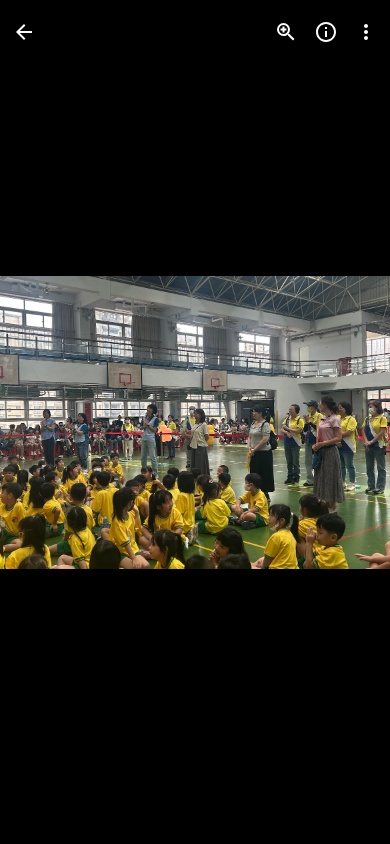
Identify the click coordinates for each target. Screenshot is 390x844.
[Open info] (326, 32)
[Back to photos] (24, 32)
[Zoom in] (286, 32)
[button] (56, 422)
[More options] (366, 32)
